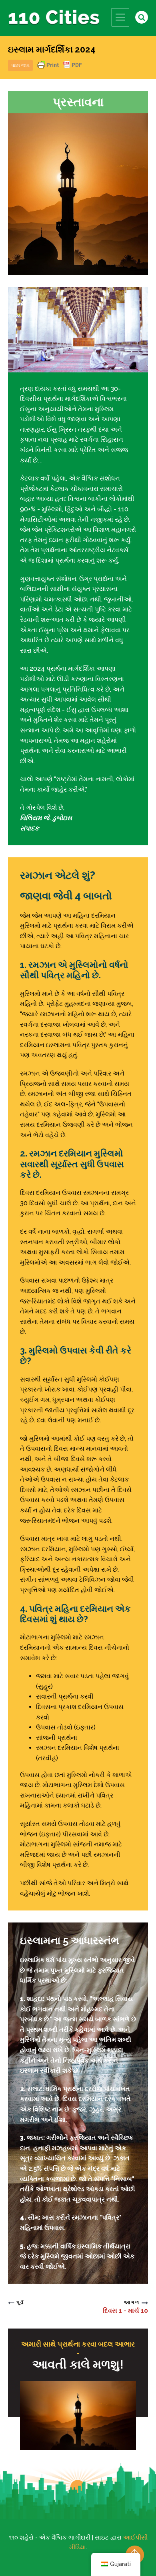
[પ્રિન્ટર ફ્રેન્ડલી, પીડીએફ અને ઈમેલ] (60, 69)
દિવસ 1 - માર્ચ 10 (125, 2311)
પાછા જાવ (20, 65)
